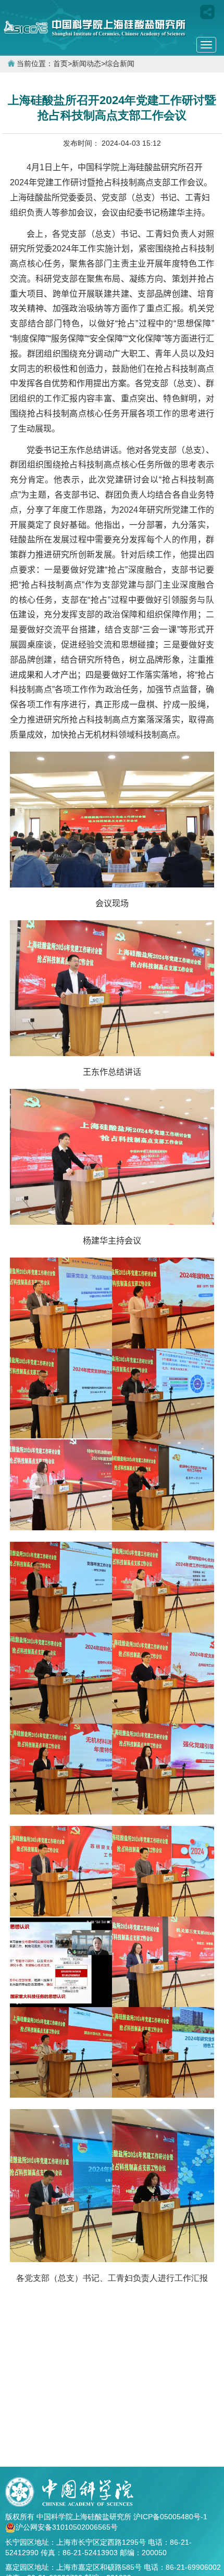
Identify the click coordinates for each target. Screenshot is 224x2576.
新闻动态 (86, 64)
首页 (60, 64)
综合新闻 (120, 64)
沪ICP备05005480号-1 (171, 2517)
